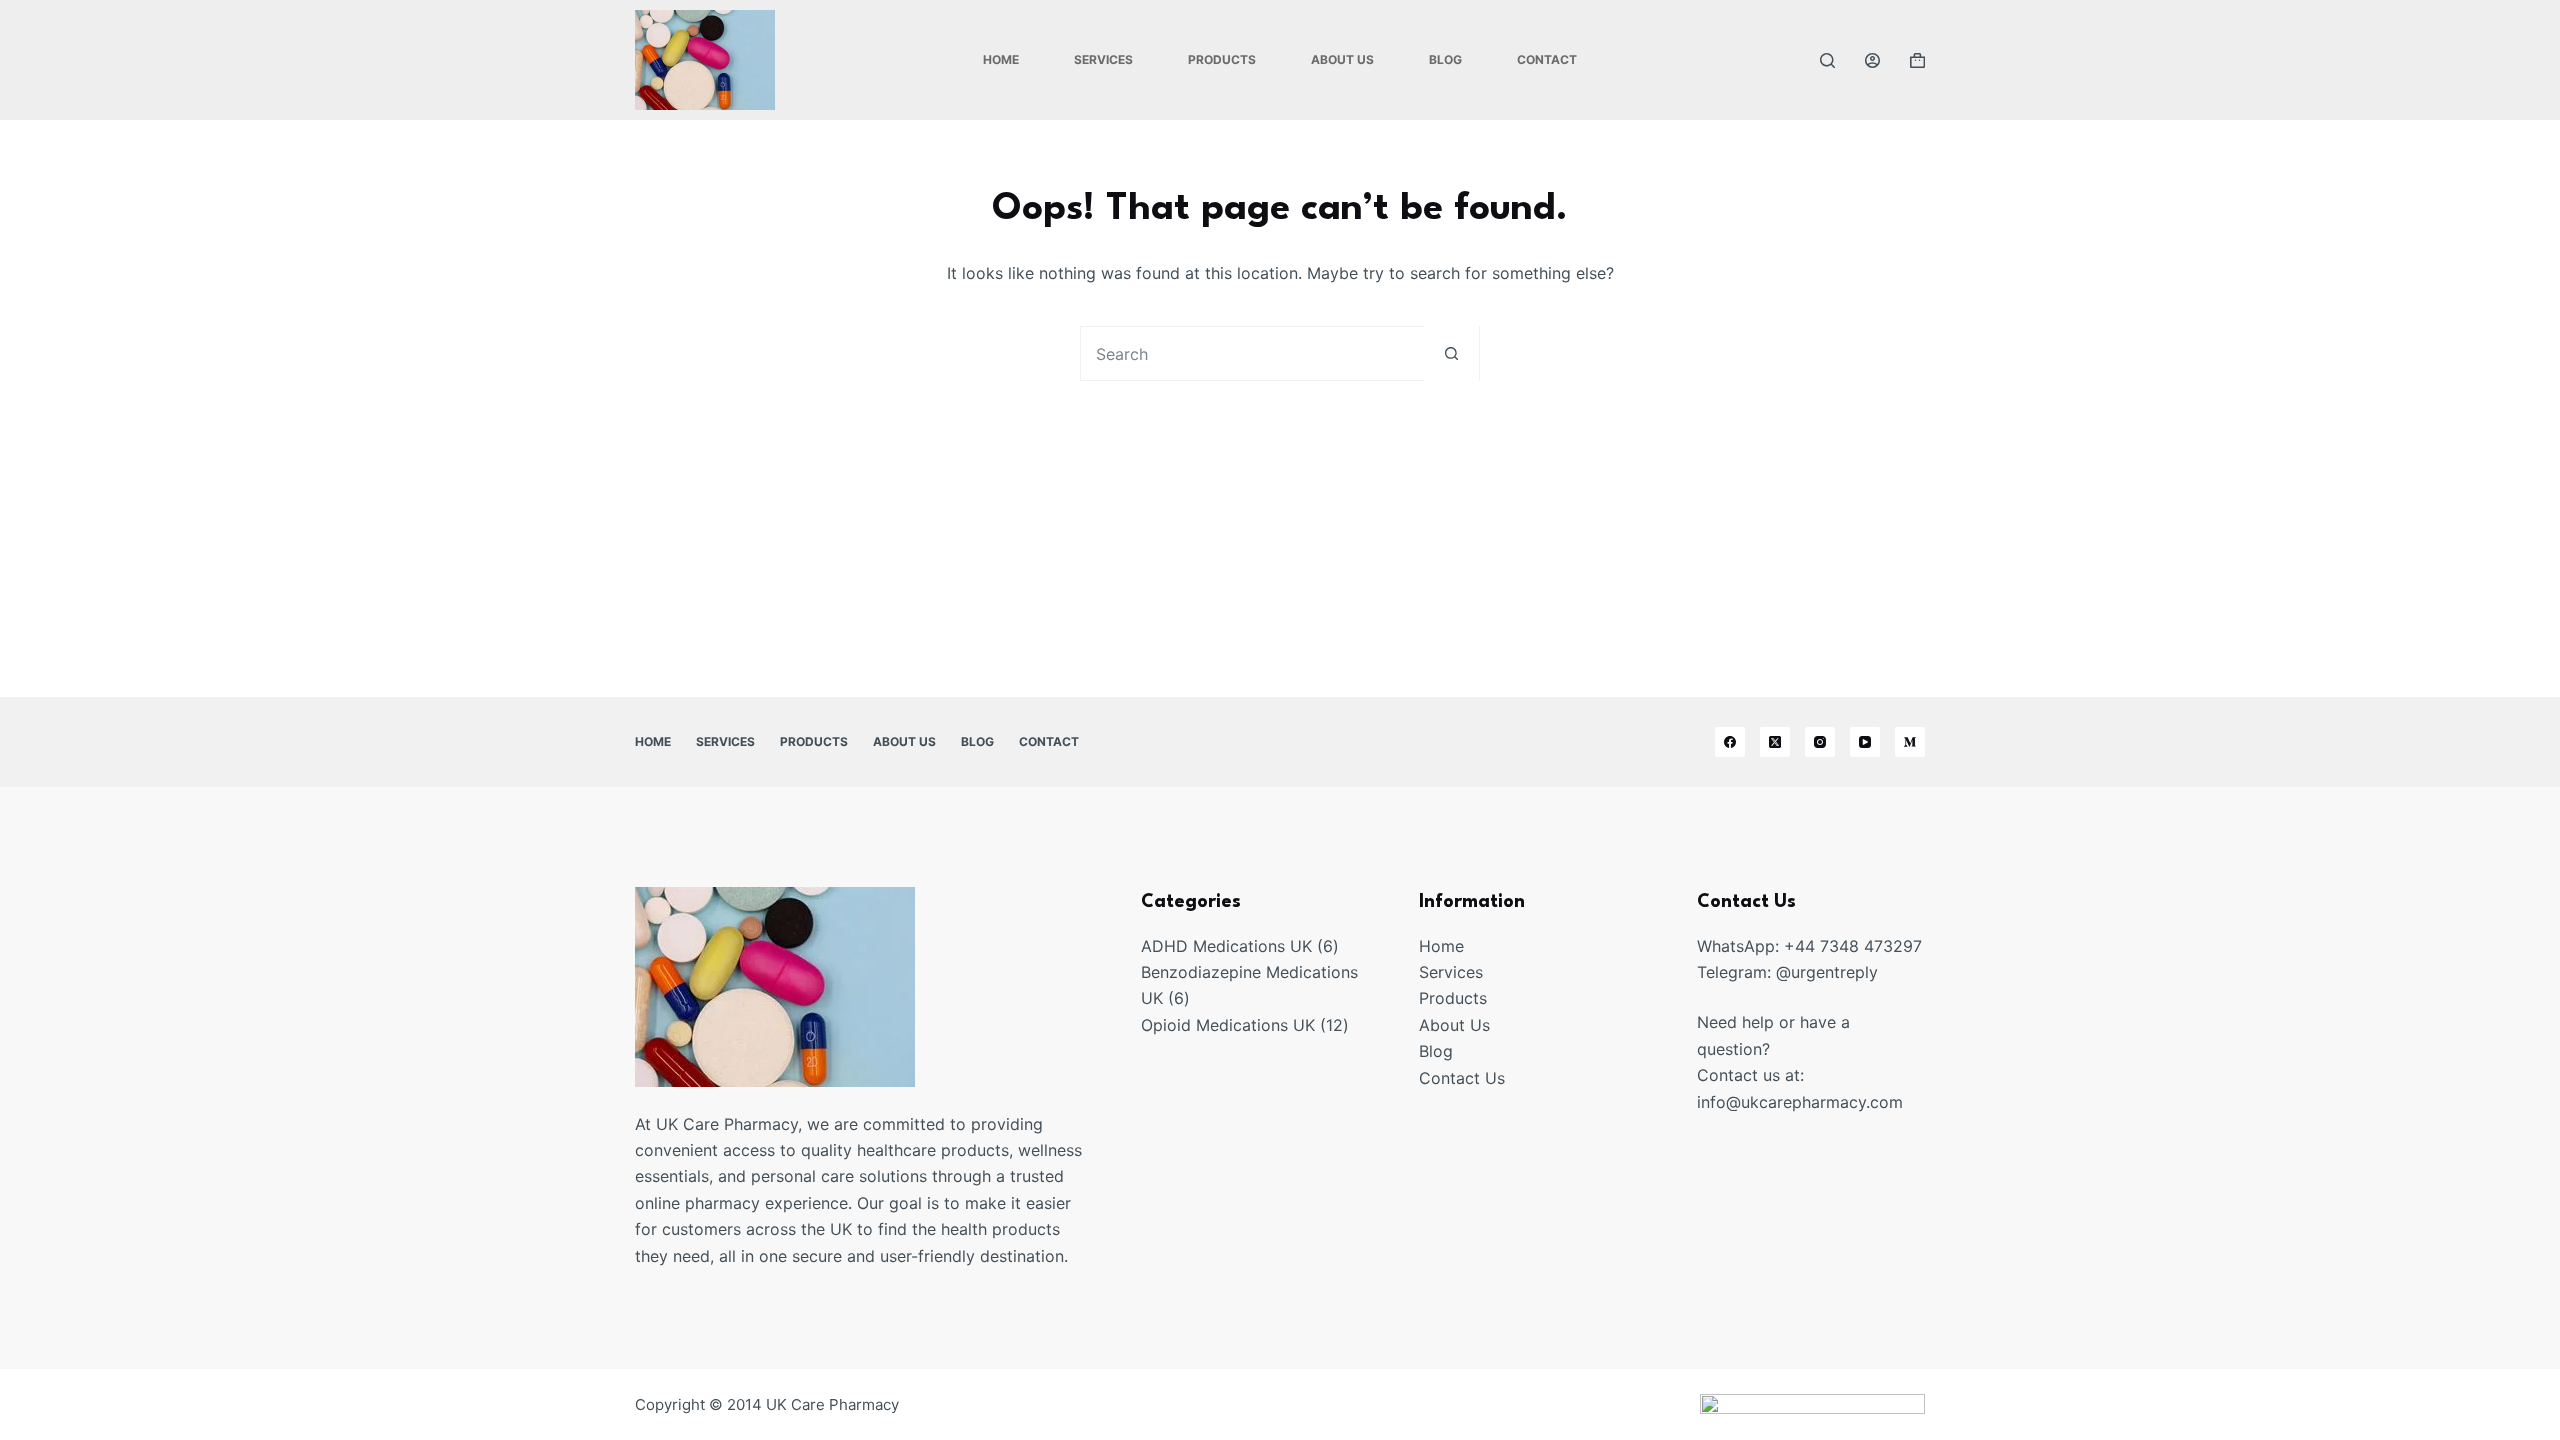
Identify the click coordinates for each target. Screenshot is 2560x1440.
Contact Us (1462, 1078)
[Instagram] (1820, 742)
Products (1222, 59)
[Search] (1827, 60)
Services (1103, 59)
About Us (1342, 59)
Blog (1445, 59)
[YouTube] (1865, 742)
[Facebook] (1730, 742)
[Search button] (1451, 353)
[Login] (1872, 60)
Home (1001, 59)
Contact (1547, 59)
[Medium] (1910, 742)
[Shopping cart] (1917, 60)
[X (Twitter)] (1775, 742)
